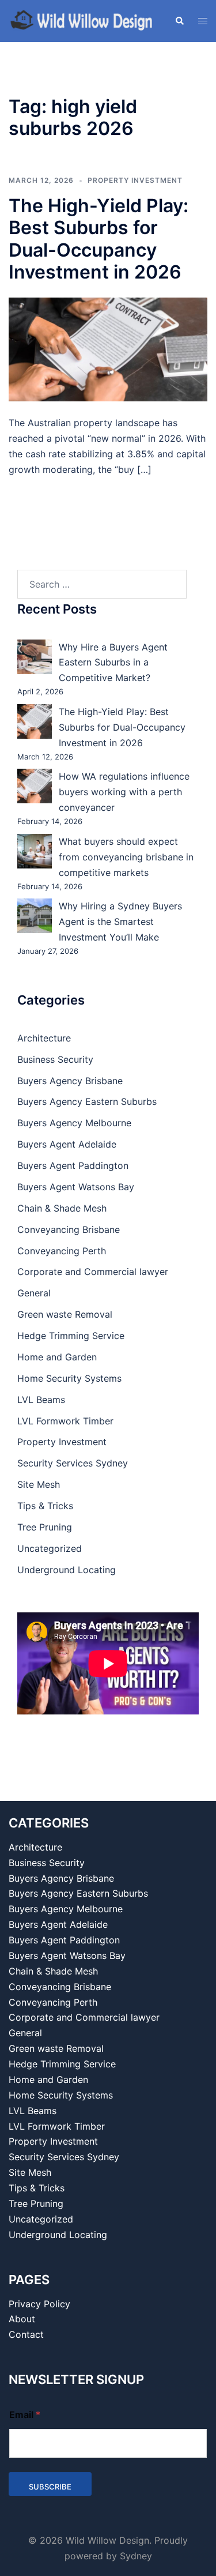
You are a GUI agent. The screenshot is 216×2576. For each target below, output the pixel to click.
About (22, 2319)
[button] (179, 21)
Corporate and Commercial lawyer (93, 1272)
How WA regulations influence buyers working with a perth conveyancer (124, 792)
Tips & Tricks (45, 1506)
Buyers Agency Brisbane (70, 1081)
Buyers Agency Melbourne (74, 1123)
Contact (26, 2334)
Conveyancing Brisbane (69, 1229)
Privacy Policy (39, 2304)
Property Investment (135, 180)
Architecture (44, 1038)
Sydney (136, 2556)
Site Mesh (39, 1484)
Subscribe (50, 2487)
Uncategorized (50, 1548)
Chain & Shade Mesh (62, 1208)
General (34, 1293)
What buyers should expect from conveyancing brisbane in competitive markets (126, 857)
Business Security (55, 1059)
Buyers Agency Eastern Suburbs (87, 1101)
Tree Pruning (45, 1527)
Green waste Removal (65, 1314)
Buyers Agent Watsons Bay (76, 1187)
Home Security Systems (69, 1378)
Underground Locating (67, 1570)
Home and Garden (57, 1357)
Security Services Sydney (73, 1463)
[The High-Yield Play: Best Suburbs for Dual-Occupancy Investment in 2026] (108, 348)
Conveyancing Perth (62, 1251)
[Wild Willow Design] (83, 20)
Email (25, 2415)
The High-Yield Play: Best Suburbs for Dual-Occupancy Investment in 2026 (98, 239)
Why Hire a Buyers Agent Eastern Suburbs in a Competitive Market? (113, 663)
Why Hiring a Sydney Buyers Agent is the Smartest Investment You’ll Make (120, 922)
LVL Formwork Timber (65, 1421)
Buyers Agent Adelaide (67, 1144)
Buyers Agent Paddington (73, 1165)
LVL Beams (41, 1400)
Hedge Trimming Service (71, 1336)
